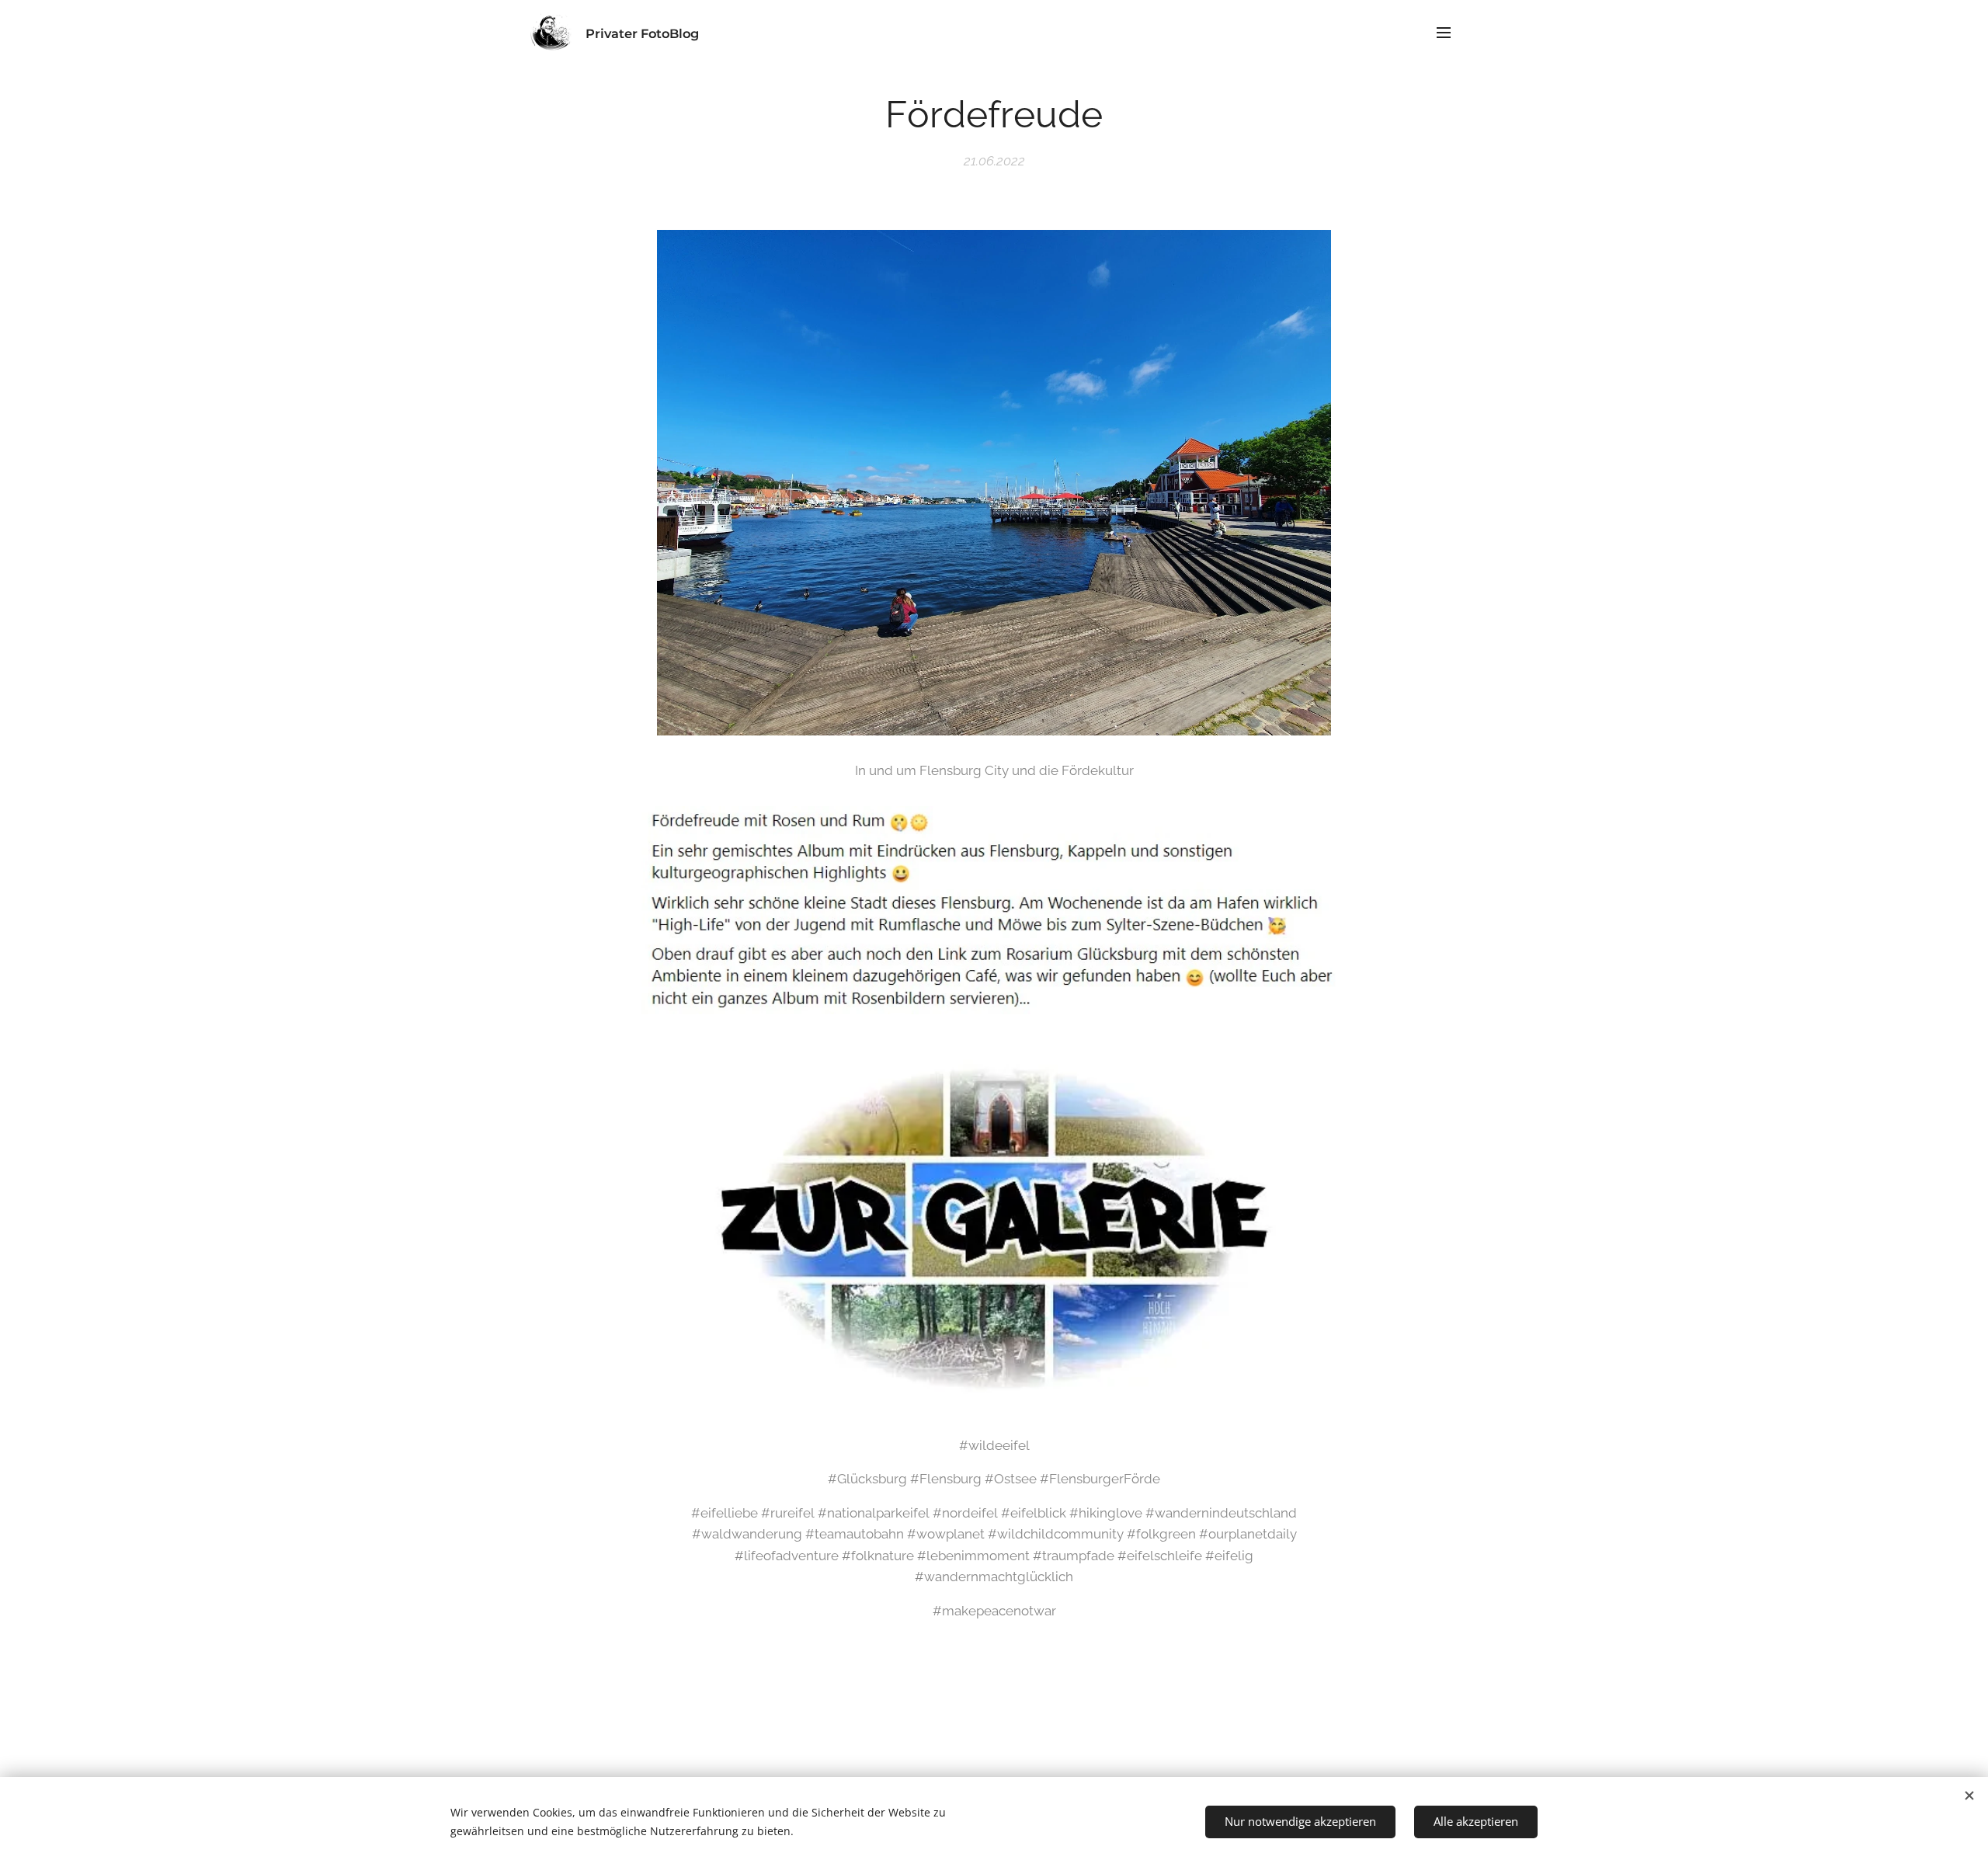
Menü (1448, 32)
